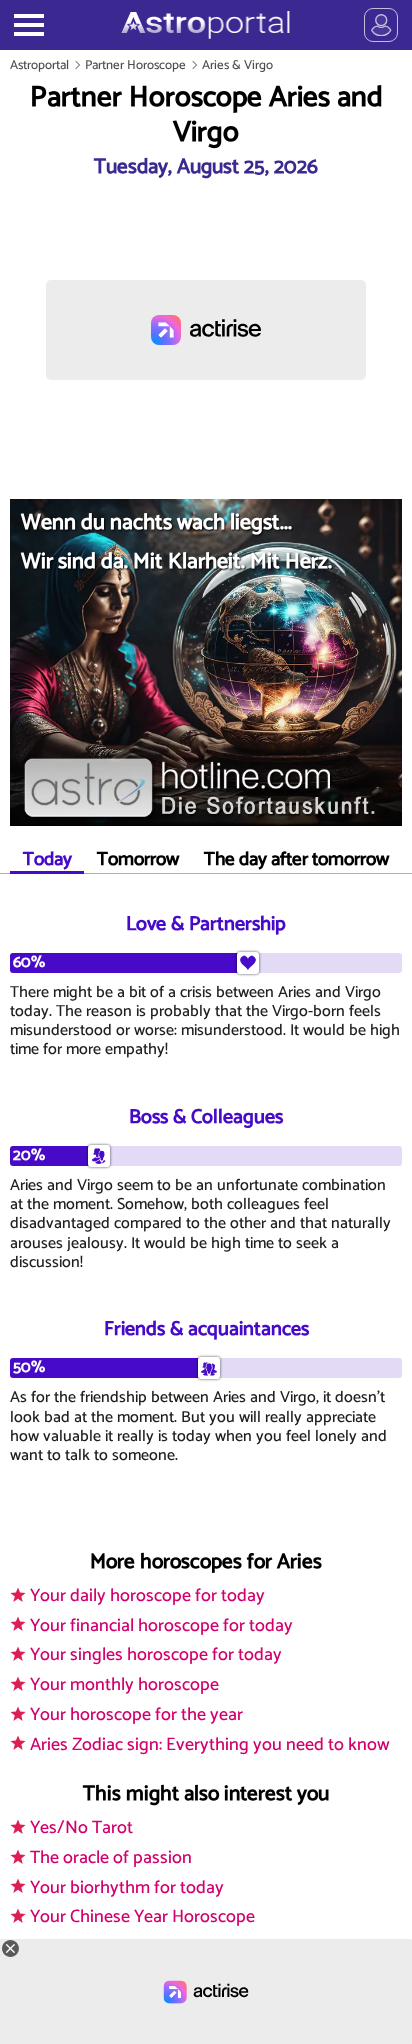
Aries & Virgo (237, 65)
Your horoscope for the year (136, 1715)
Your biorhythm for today (127, 1888)
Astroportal (39, 65)
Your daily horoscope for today (147, 1596)
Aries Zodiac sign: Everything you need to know (210, 1745)
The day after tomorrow (296, 859)
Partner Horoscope (135, 65)
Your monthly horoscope (124, 1685)
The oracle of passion (111, 1858)
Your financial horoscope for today (161, 1626)
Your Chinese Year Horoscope (142, 1917)
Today (47, 859)
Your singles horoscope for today (156, 1655)
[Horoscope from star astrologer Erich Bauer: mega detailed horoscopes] (205, 25)
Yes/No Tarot (81, 1828)
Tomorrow (138, 859)
